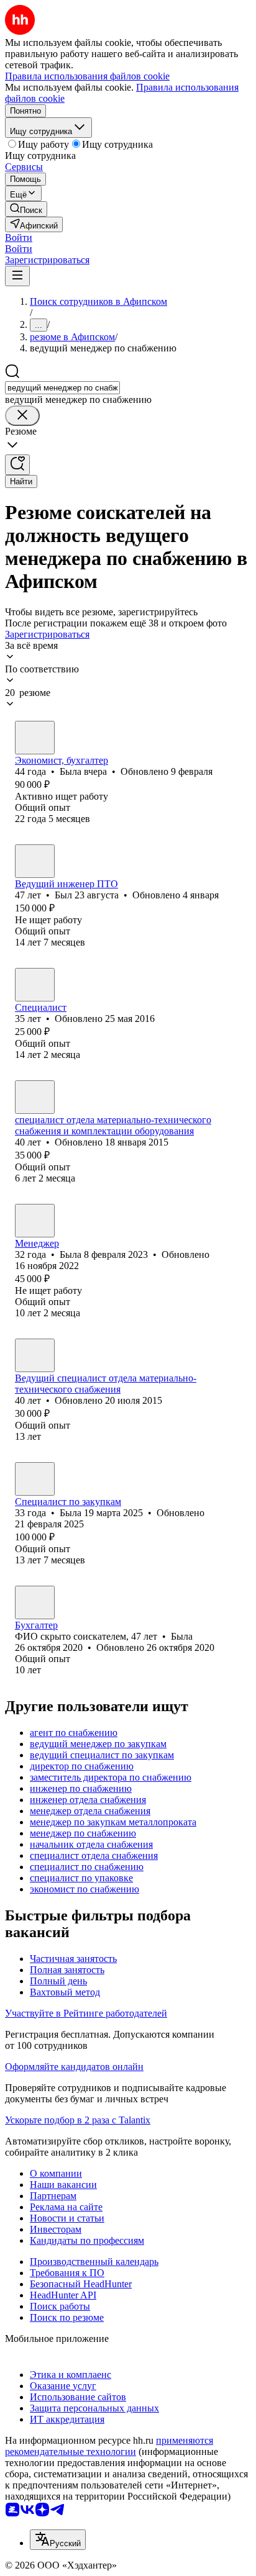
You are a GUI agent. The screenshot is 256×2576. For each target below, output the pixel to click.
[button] (19, 237)
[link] (26, 209)
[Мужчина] (35, 861)
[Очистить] (22, 416)
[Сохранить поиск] (17, 465)
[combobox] (62, 388)
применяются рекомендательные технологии (109, 2446)
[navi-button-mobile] (17, 276)
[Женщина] (35, 738)
